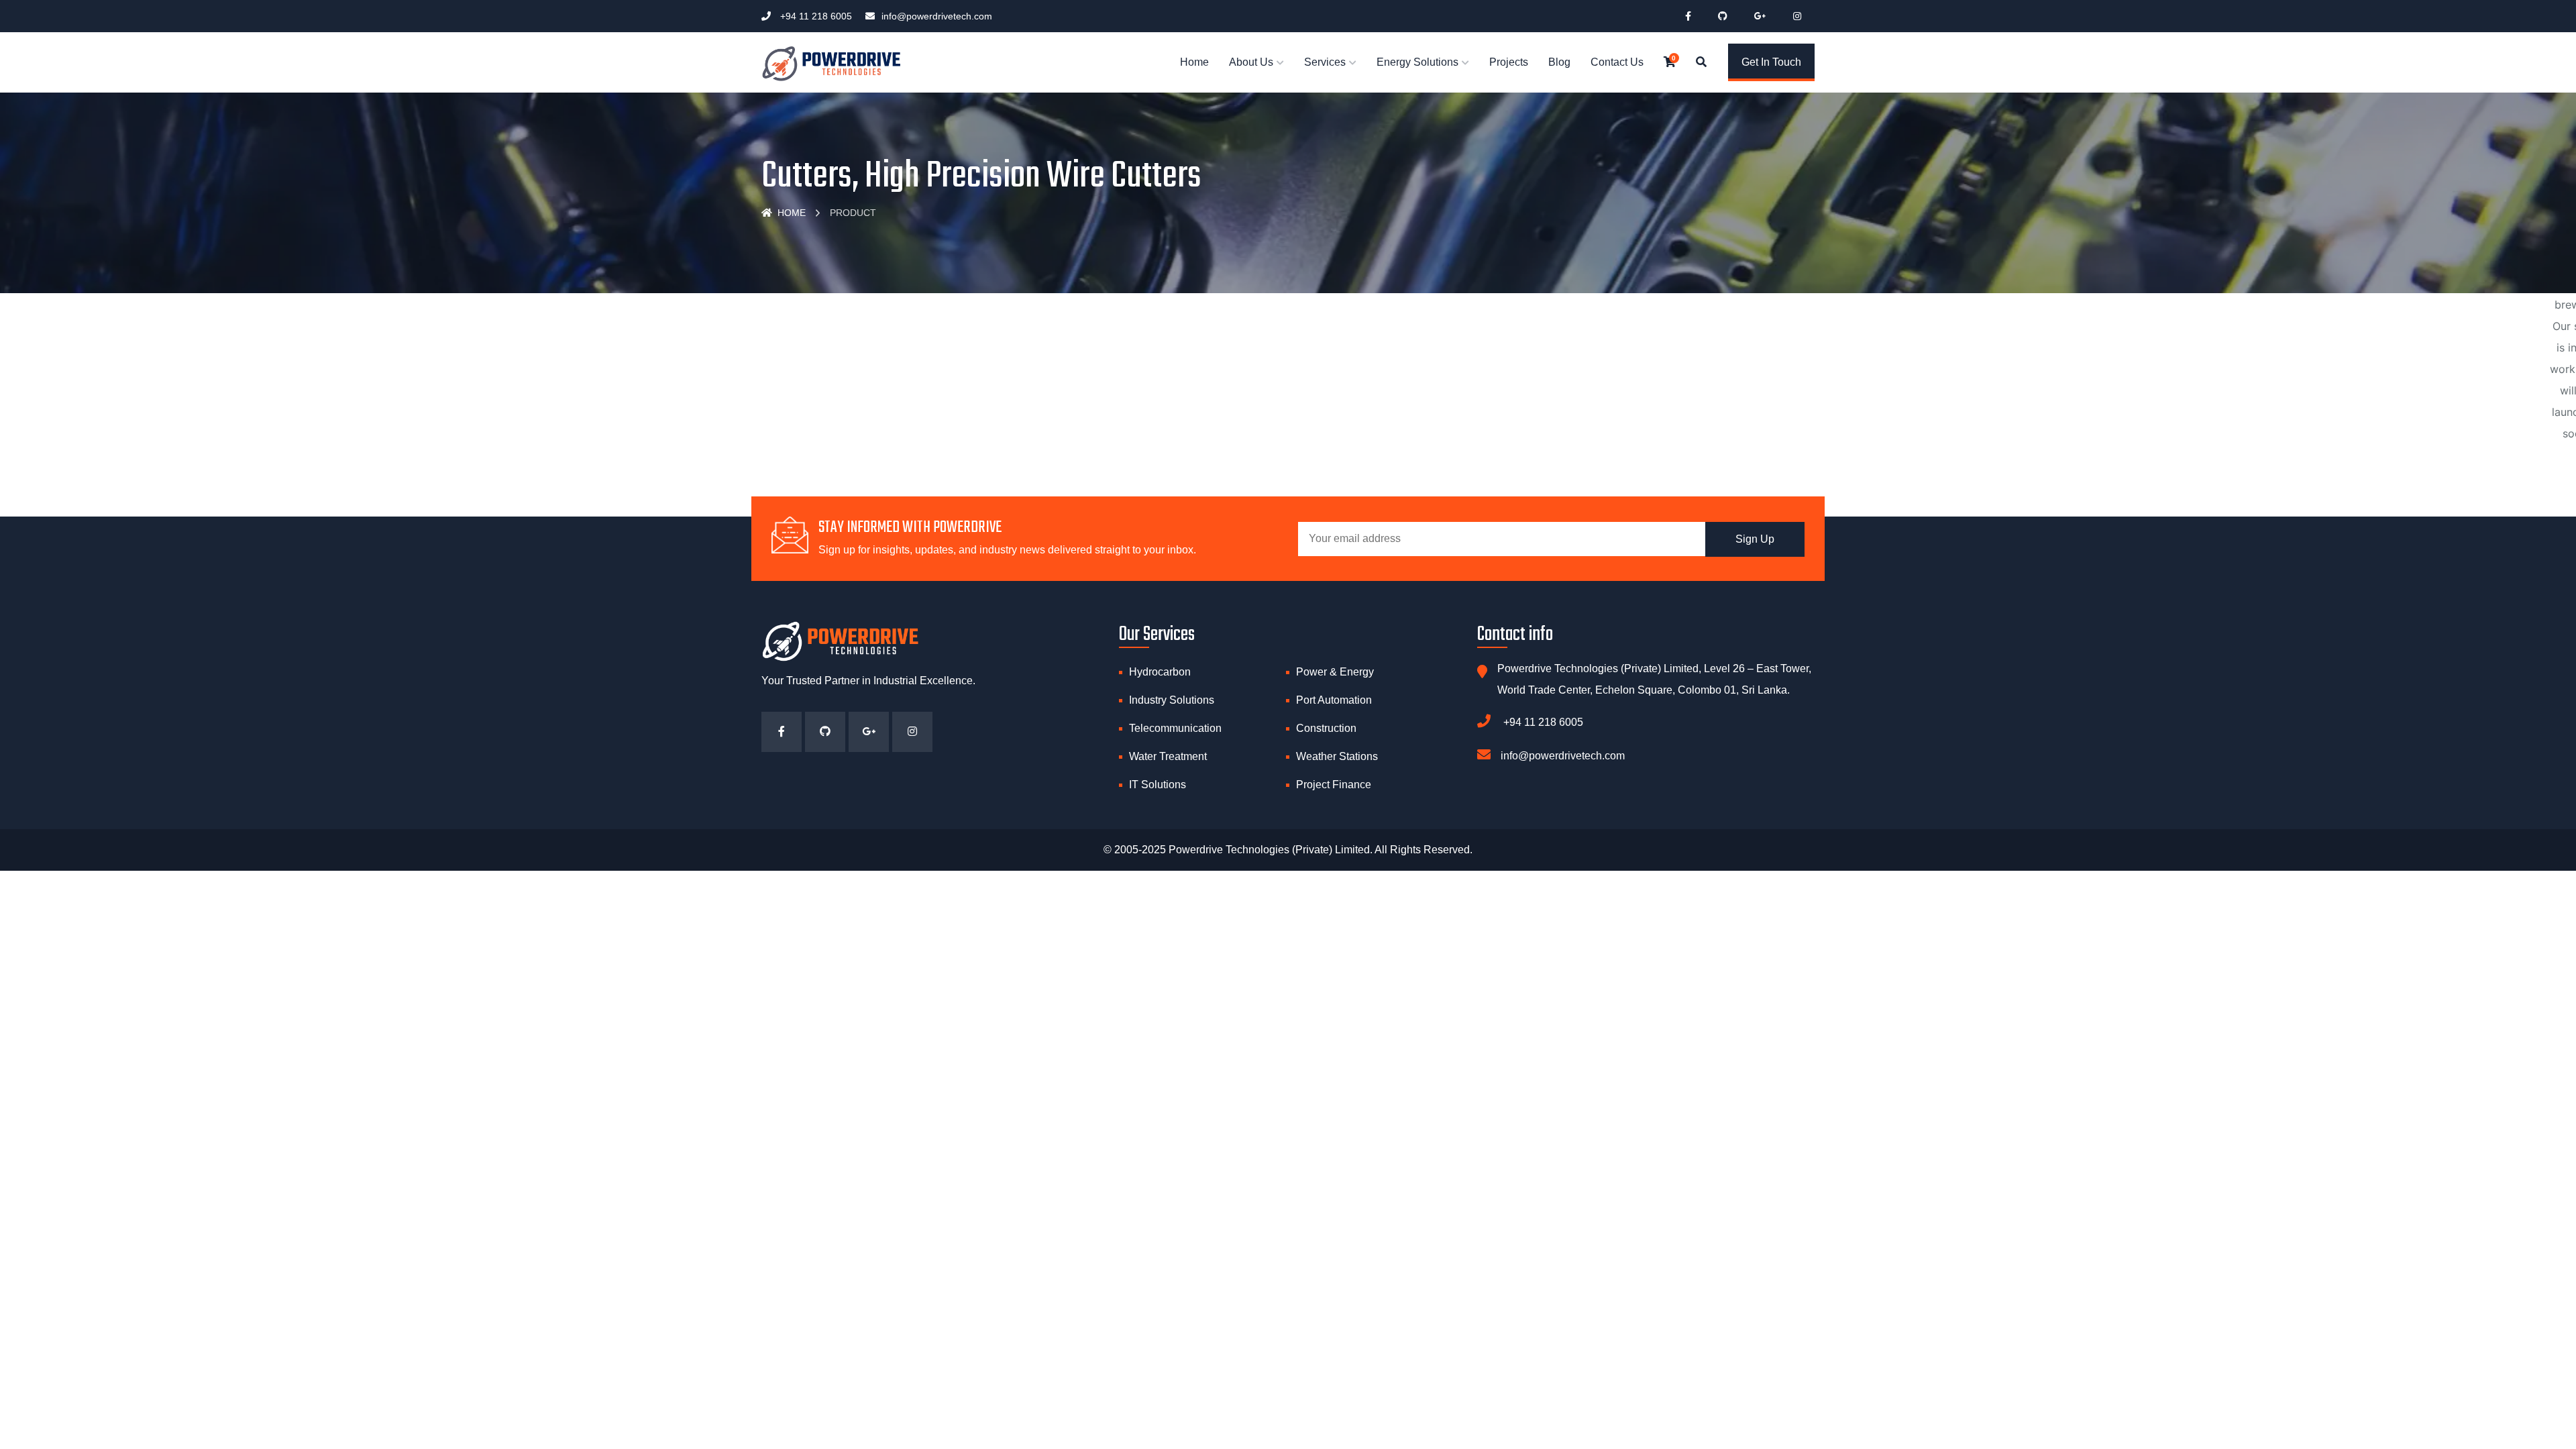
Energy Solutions (1417, 62)
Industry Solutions (1172, 700)
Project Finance (1334, 785)
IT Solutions (1158, 785)
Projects (1509, 62)
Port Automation (1334, 700)
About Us (1251, 62)
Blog (1559, 62)
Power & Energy (1335, 672)
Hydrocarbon (1160, 672)
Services (1325, 62)
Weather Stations (1337, 756)
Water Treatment (1168, 756)
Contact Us (1617, 62)
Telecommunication (1175, 728)
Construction (1326, 728)
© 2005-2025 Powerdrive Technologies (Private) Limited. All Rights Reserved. (1288, 850)
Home (1194, 62)
